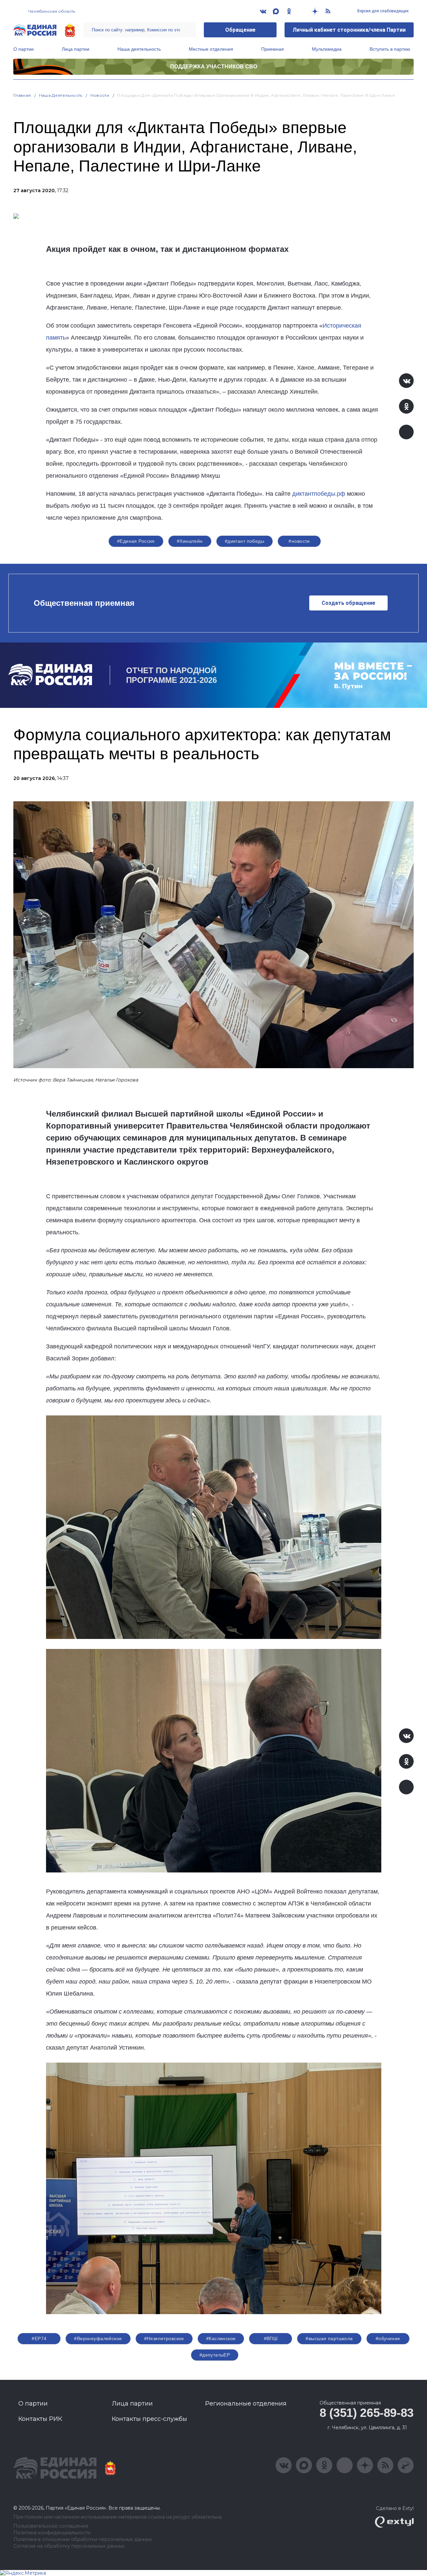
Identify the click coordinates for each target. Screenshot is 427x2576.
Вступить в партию (390, 49)
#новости (299, 541)
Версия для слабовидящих (382, 11)
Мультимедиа (327, 49)
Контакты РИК (40, 2419)
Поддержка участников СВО (214, 67)
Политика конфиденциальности (52, 2533)
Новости (100, 95)
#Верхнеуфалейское (98, 2338)
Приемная (273, 49)
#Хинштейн (190, 541)
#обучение (388, 2338)
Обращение (240, 30)
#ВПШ (271, 2338)
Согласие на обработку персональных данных (69, 2546)
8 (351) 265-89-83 (367, 2413)
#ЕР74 (39, 2338)
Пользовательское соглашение (51, 2526)
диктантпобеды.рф (319, 494)
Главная (22, 95)
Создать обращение (348, 603)
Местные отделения (211, 49)
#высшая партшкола (329, 2338)
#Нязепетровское (164, 2338)
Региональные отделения (246, 2404)
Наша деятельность (139, 49)
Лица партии (76, 49)
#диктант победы (245, 541)
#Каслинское (221, 2338)
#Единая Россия (136, 541)
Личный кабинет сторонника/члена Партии (349, 30)
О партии (24, 49)
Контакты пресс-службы (149, 2419)
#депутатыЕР (215, 2355)
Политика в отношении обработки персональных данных (83, 2539)
